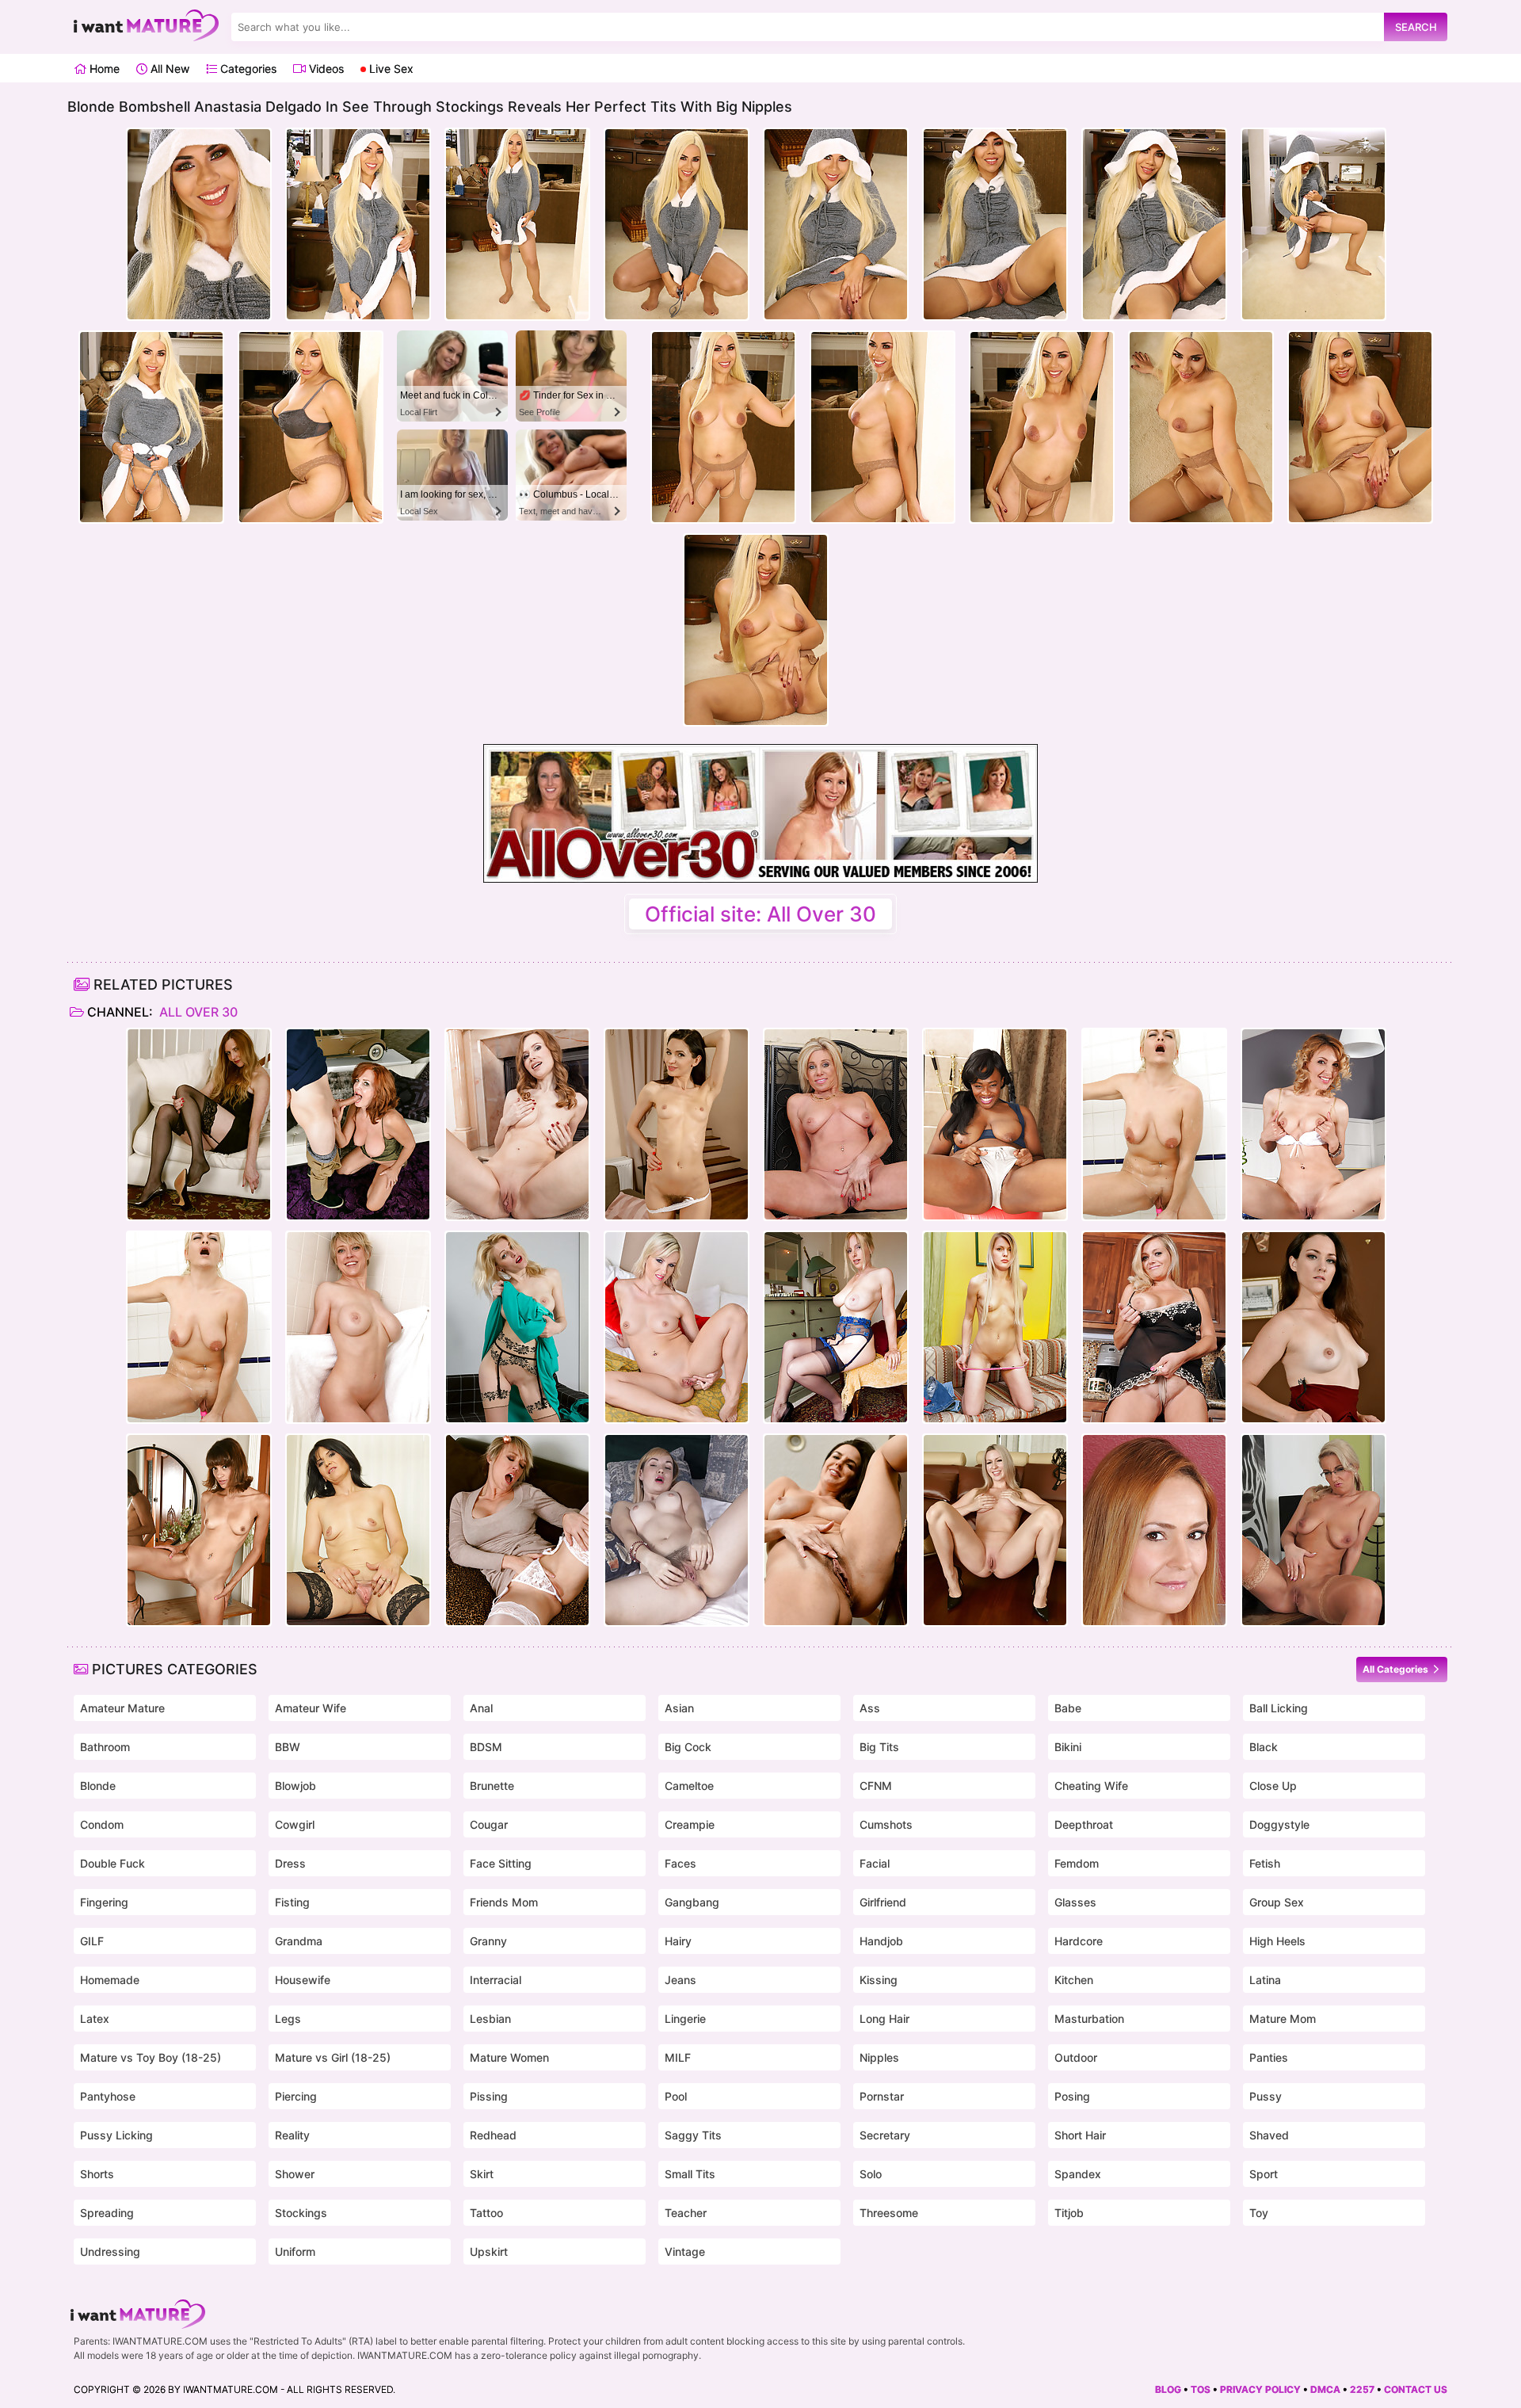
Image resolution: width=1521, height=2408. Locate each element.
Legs (288, 2019)
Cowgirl (295, 1824)
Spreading (107, 2213)
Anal (481, 1708)
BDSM (486, 1747)
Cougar (489, 1824)
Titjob (1069, 2213)
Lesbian (490, 2019)
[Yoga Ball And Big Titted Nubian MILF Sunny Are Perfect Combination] (995, 1124)
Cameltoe (689, 1786)
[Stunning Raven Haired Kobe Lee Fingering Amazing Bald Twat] (836, 1530)
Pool (676, 2096)
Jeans (680, 1980)
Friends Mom (504, 1902)
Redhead (493, 2135)
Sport (1264, 2174)
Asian (679, 1708)
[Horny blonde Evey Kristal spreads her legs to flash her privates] (677, 1327)
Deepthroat (1084, 1824)
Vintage (685, 2252)
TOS (1201, 2389)
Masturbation (1089, 2019)
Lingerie (685, 2019)
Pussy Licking (116, 2135)
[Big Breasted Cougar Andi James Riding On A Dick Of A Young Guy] (358, 1124)
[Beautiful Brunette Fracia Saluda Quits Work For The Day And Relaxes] (358, 1530)
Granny (488, 1941)
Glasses (1075, 1902)
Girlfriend (883, 1902)
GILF (92, 1941)
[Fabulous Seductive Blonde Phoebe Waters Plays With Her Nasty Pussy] (199, 1124)
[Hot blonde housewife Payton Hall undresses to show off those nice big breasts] (836, 1124)
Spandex (1078, 2174)
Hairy (678, 1941)
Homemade (110, 1980)
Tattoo (486, 2213)
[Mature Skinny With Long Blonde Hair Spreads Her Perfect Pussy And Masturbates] (995, 1327)
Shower (295, 2174)
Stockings (301, 2213)
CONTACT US (1416, 2389)
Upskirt (489, 2252)
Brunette (492, 1786)
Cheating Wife (1091, 1786)
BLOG (1168, 2389)
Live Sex (390, 69)
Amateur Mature (122, 1708)
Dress (290, 1863)
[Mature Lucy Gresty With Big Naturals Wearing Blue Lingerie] (836, 1327)
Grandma (299, 1941)
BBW (288, 1747)
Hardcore (1079, 1941)
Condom (102, 1824)
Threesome (889, 2213)
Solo (871, 2174)
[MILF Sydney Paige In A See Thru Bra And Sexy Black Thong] (995, 1530)
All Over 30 (197, 1012)
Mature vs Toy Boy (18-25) (151, 2057)
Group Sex (1277, 1902)
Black (1264, 1747)
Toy (1259, 2213)
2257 (1362, 2389)
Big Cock (688, 1747)
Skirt (482, 2174)
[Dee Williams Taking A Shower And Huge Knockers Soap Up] (358, 1327)
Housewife (303, 1980)
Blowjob (295, 1786)
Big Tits (879, 1747)
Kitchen (1074, 1980)
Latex (95, 2019)
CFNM (876, 1786)
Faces (680, 1863)
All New (168, 69)
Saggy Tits (693, 2135)
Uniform (295, 2252)
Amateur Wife (311, 1708)
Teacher (686, 2213)
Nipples (879, 2057)
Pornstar (882, 2096)
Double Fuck (112, 1863)
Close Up (1273, 1786)
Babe (1068, 1708)
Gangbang (692, 1902)
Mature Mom (1283, 2019)
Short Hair (1080, 2135)
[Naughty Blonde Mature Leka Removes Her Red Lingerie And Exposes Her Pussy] (677, 1530)
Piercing (296, 2096)
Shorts (97, 2174)
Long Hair (884, 2019)
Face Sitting (501, 1863)
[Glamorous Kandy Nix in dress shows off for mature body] (1313, 1327)
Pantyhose (108, 2096)
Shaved (1269, 2135)
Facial (875, 1863)
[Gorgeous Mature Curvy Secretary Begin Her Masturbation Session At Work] (1313, 1530)
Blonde (98, 1786)
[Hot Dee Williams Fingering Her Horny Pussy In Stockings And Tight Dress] (517, 1530)
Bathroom (105, 1747)
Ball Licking (1279, 1708)
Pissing (489, 2096)
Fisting (292, 1902)
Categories (247, 69)
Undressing (110, 2252)
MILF (678, 2057)
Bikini (1068, 1747)
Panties (1269, 2057)
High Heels (1277, 1941)
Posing (1072, 2096)
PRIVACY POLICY (1260, 2389)
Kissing (879, 1980)
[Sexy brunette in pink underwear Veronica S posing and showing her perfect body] (517, 1124)
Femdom (1077, 1863)
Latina (1265, 1980)
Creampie (690, 1824)
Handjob (881, 1941)
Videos (325, 69)
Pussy (1266, 2096)
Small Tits (690, 2174)
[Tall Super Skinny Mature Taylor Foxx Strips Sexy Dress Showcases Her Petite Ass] (199, 1530)
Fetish (1265, 1863)
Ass (870, 1708)
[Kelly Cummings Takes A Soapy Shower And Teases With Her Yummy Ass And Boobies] (1154, 1124)
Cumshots (886, 1824)
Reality (292, 2135)
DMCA (1325, 2389)
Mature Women (509, 2057)
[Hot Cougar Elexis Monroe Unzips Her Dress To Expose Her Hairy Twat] (1154, 1530)
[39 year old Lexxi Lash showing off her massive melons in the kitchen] (1154, 1327)
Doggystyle (1279, 1824)
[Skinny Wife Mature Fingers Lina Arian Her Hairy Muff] (677, 1124)
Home (103, 69)
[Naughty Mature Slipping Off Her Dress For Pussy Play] (517, 1327)
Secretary (885, 2135)
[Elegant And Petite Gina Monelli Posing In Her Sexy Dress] (1313, 1124)
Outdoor (1076, 2057)
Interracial (496, 1980)
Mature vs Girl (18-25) (333, 2057)
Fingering (104, 1902)
